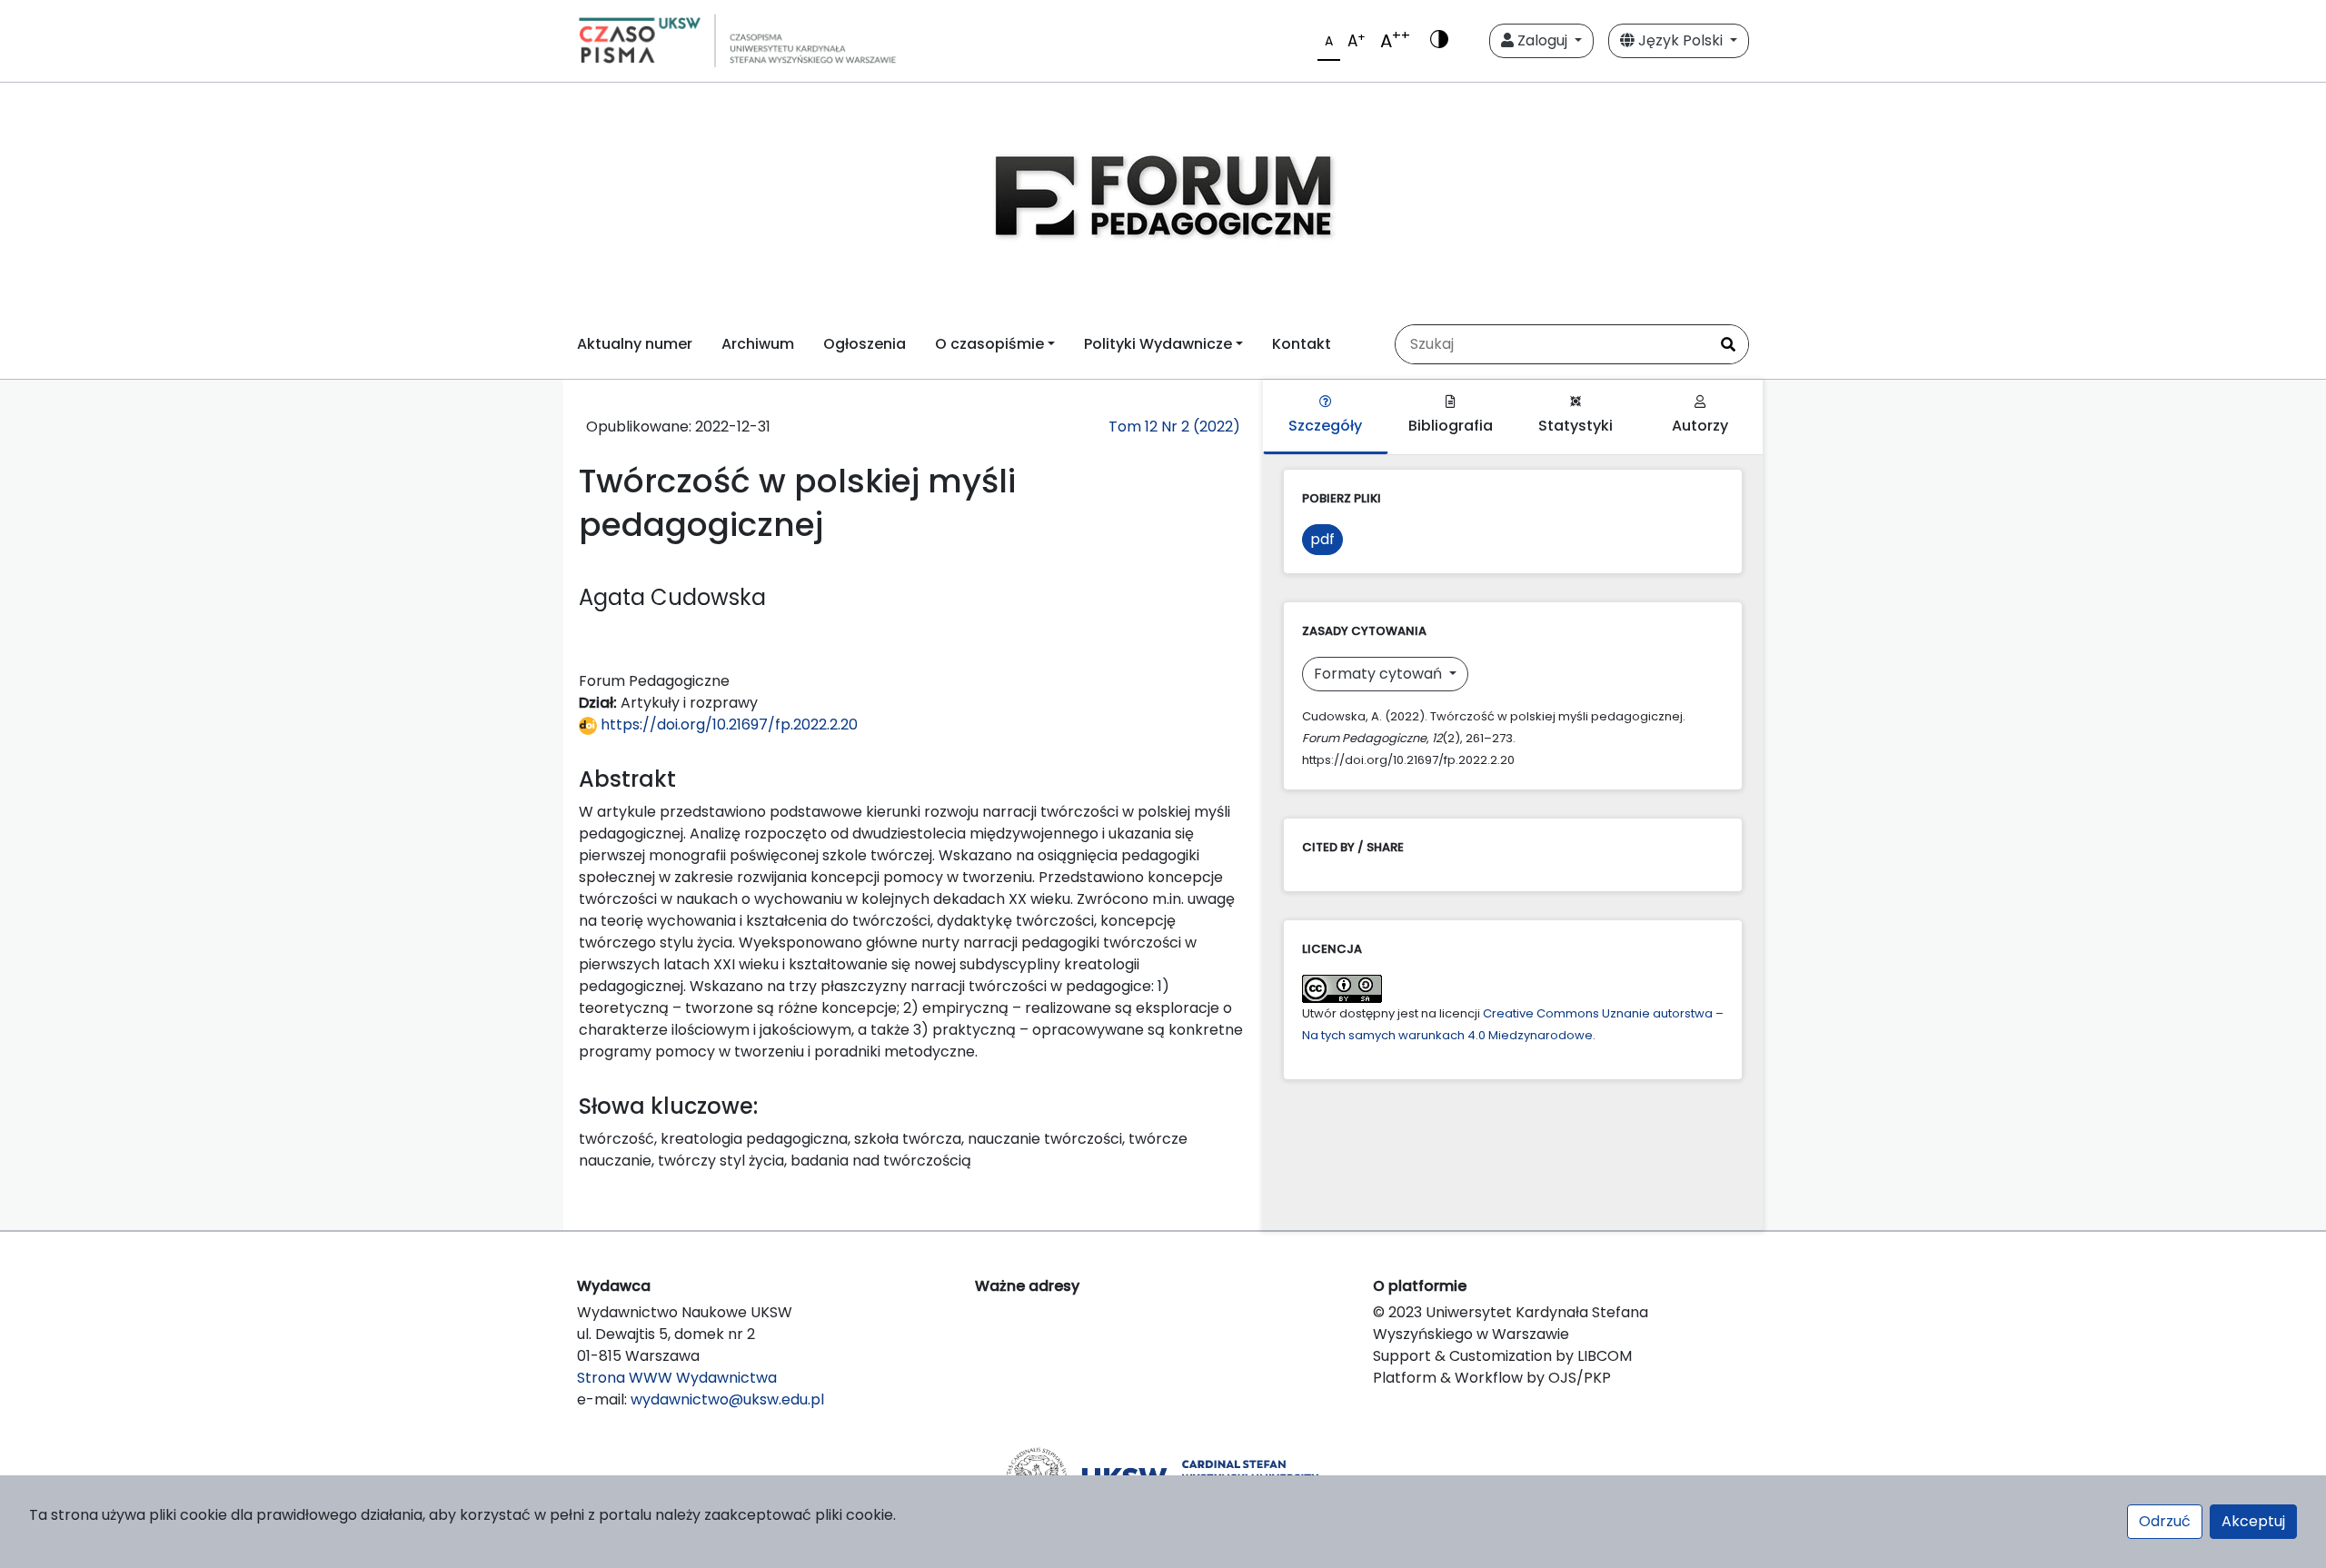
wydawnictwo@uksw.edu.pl (727, 1399)
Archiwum (758, 344)
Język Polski (1680, 40)
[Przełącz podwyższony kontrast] (1439, 41)
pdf (1322, 539)
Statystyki (1576, 426)
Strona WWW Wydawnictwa (677, 1378)
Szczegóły (1325, 426)
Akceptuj (2253, 1521)
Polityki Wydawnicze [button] (1158, 344)
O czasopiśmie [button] (989, 344)
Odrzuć (2165, 1521)
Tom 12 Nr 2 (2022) (1174, 427)
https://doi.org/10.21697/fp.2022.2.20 (727, 724)
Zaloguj (1542, 40)
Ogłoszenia (865, 344)
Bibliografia (1451, 426)
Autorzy (1700, 426)
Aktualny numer (635, 344)
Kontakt (1302, 344)
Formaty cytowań (1380, 674)
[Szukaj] (1728, 344)
